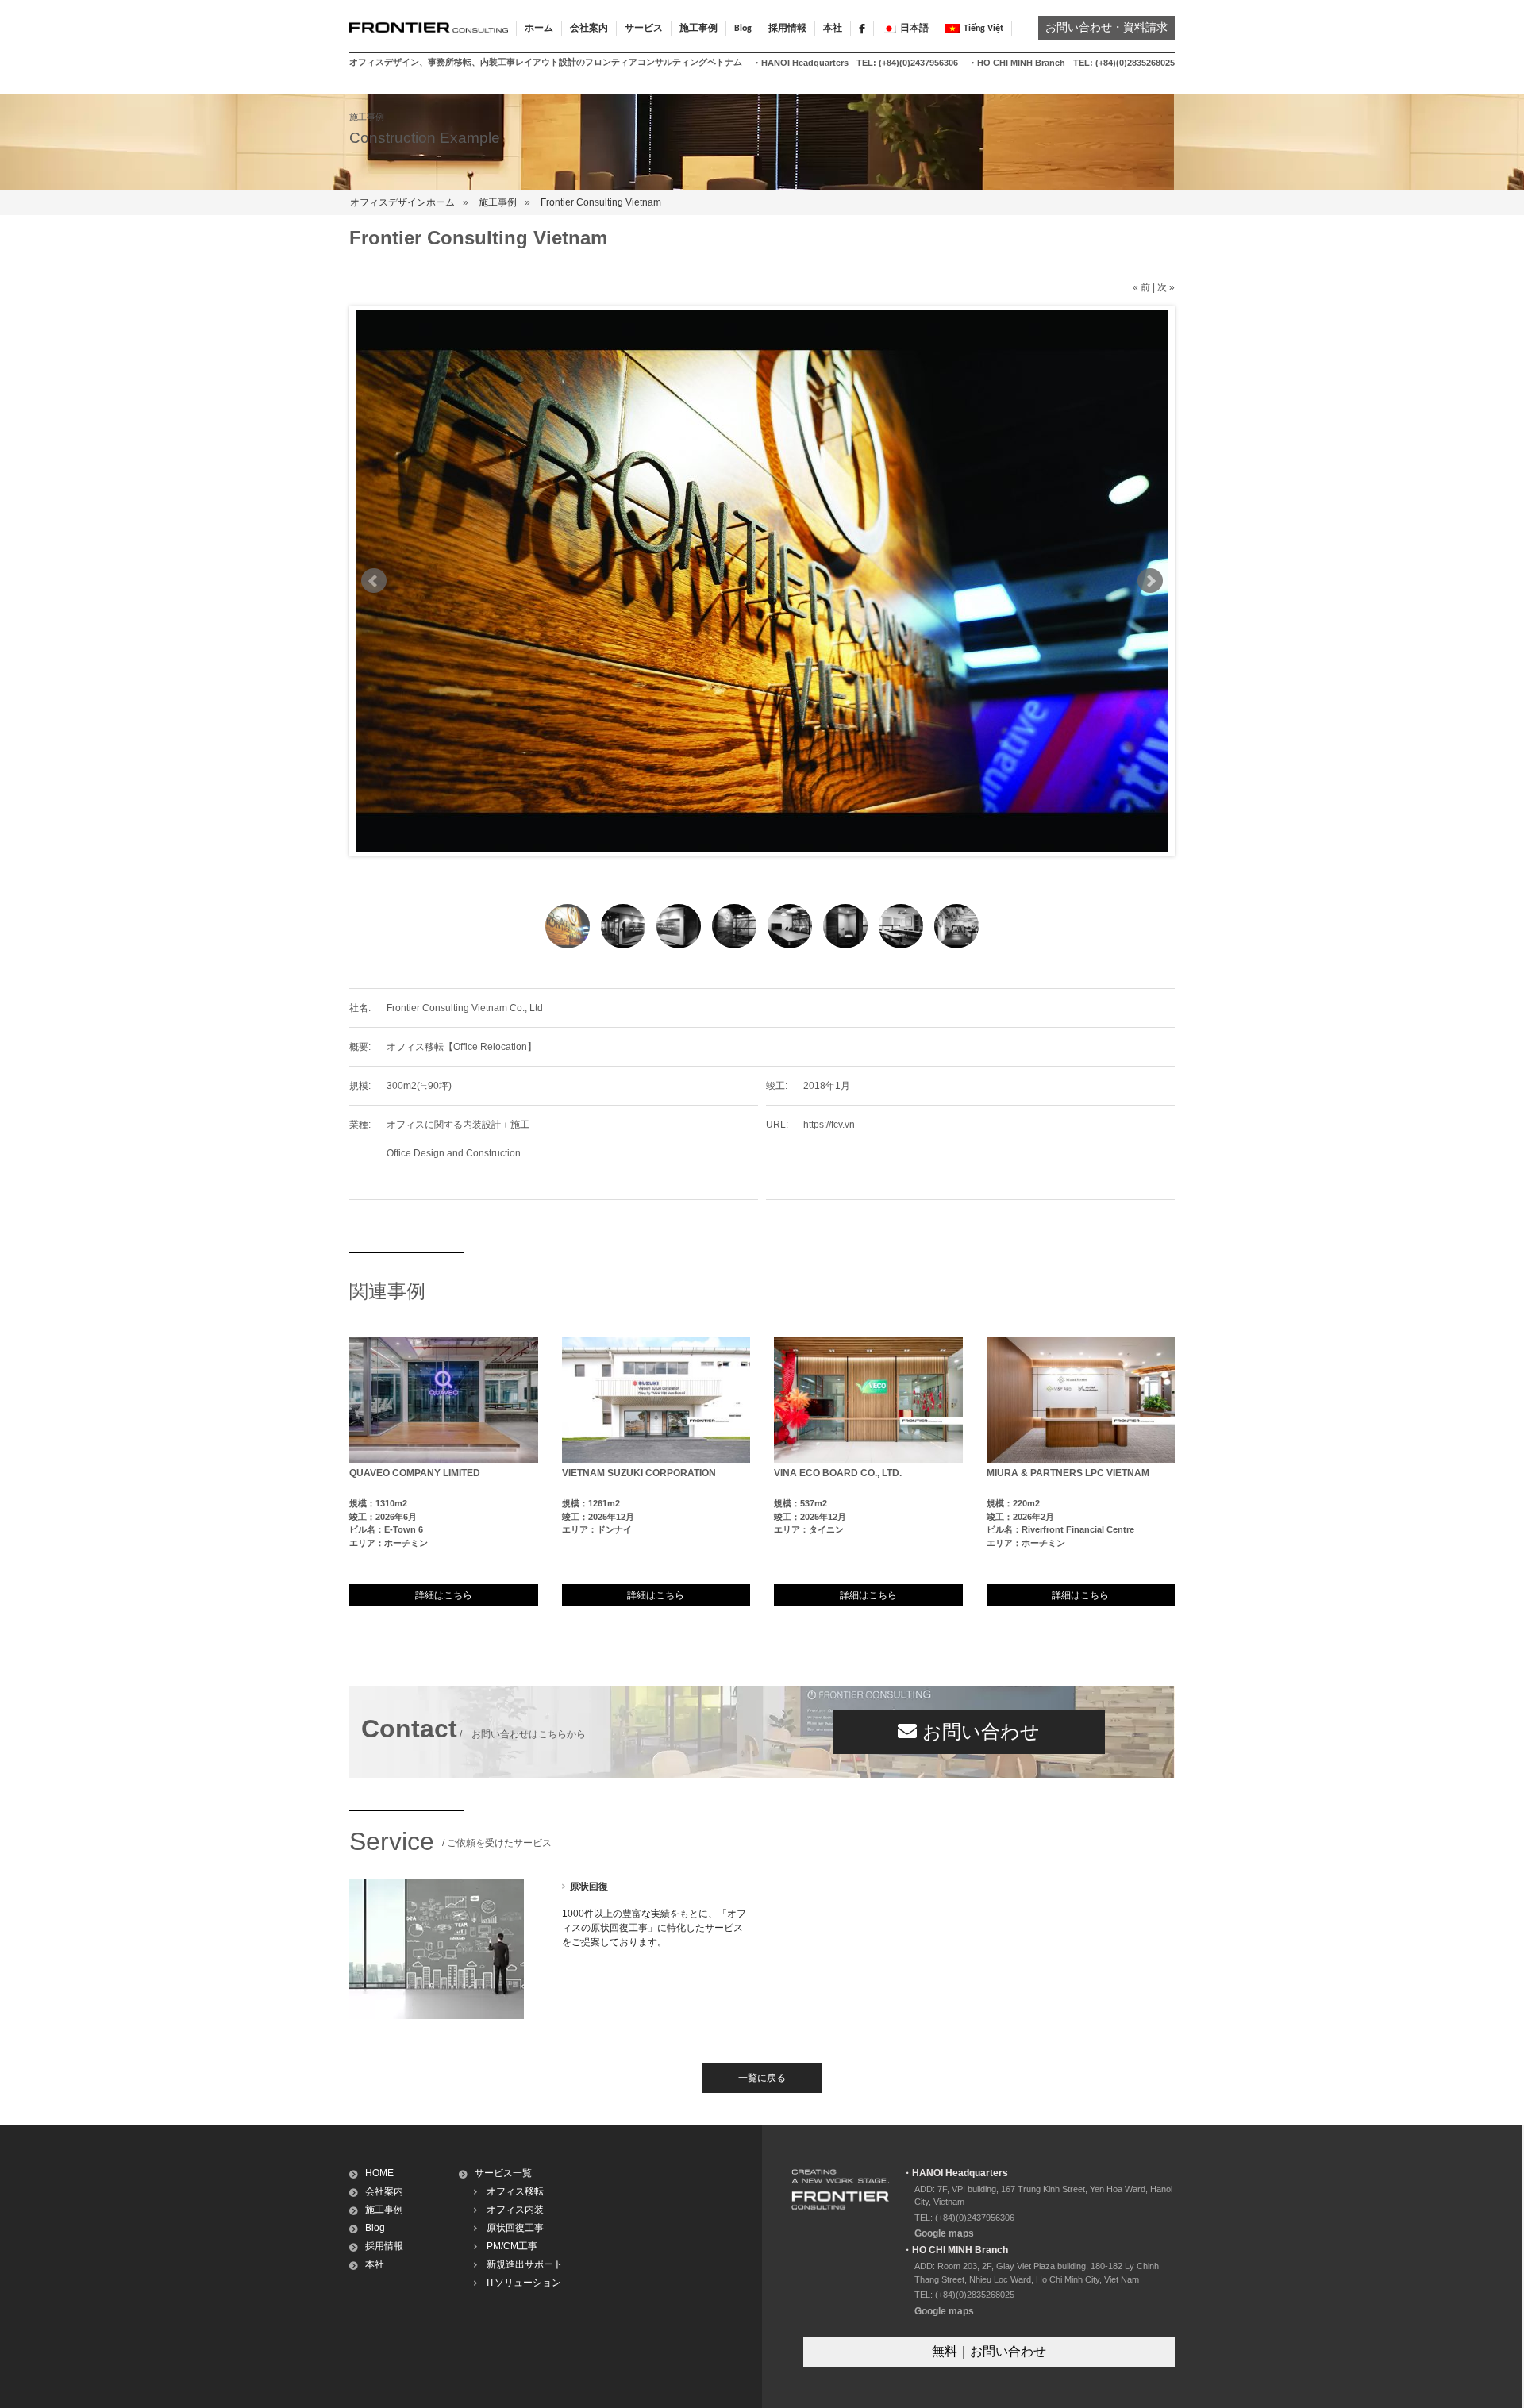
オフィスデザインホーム (402, 202)
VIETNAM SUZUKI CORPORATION (639, 1473)
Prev (374, 581)
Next (1150, 581)
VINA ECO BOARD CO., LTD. (838, 1473)
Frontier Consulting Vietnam (601, 202)
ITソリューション (524, 2283)
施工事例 (498, 202)
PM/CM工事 (512, 2246)
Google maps (944, 2233)
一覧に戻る (762, 2078)
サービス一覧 (503, 2173)
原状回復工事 (515, 2228)
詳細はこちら (444, 1595)
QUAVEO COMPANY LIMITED (415, 1473)
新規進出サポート (525, 2264)
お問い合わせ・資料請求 (1106, 28)
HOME (379, 2173)
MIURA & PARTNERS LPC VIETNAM (1068, 1473)
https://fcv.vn (829, 1125)
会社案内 (384, 2191)
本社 (833, 29)
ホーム (539, 29)
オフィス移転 (515, 2191)
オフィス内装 (515, 2210)
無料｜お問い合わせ (989, 2351)
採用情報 (787, 29)
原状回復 (589, 1887)
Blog (743, 29)
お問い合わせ (978, 1731)
